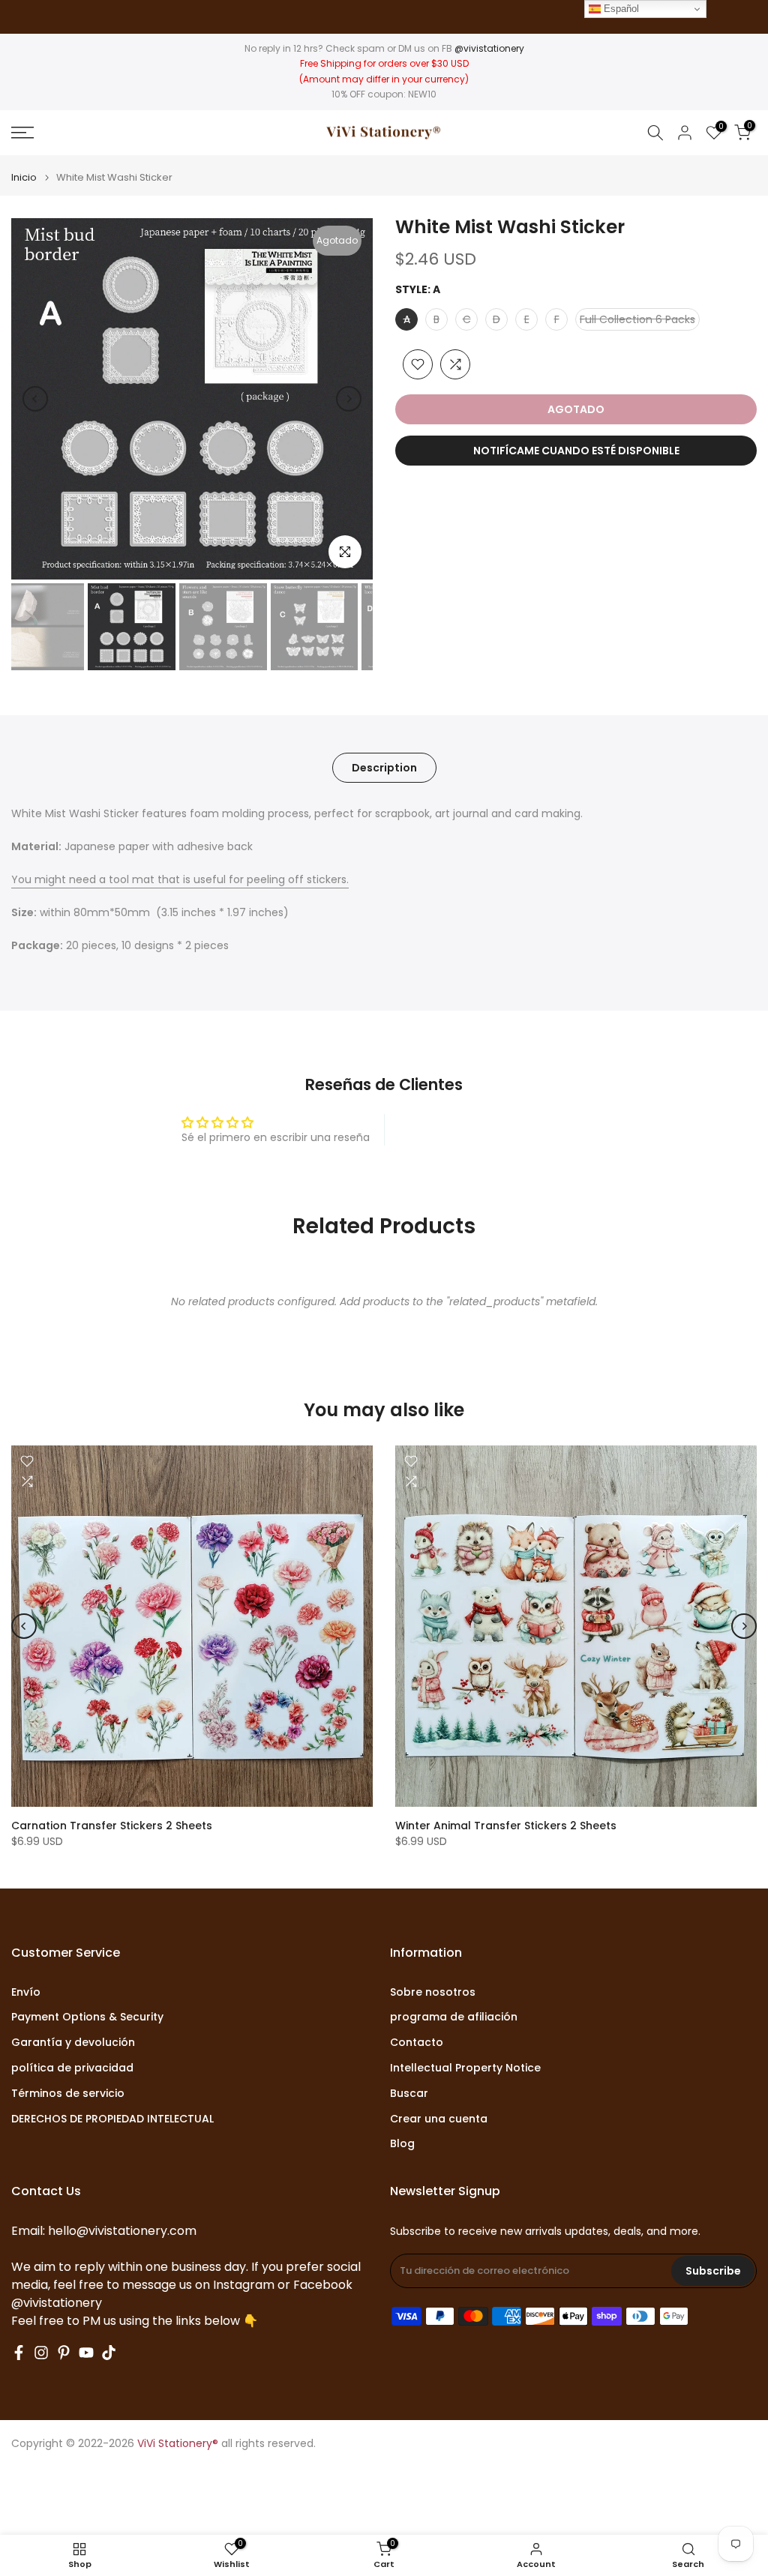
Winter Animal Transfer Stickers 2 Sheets (506, 1826)
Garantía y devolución (73, 2043)
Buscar (409, 2094)
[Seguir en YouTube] (86, 2353)
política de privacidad (72, 2068)
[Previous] (35, 399)
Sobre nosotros (433, 1992)
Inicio (24, 177)
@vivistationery (489, 48)
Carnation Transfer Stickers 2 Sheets (112, 1826)
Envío (26, 1992)
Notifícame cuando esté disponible (576, 451)
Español (620, 9)
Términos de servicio (68, 2094)
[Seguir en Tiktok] (109, 2353)
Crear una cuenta (439, 2119)
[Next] (349, 399)
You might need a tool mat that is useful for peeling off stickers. (180, 879)
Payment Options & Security (87, 2017)
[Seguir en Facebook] (19, 2353)
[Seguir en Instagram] (41, 2353)
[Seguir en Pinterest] (64, 2353)
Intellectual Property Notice (465, 2068)
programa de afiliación (454, 2017)
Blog (402, 2144)
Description (384, 768)
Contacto (417, 2043)
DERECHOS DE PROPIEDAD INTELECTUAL (112, 2119)
